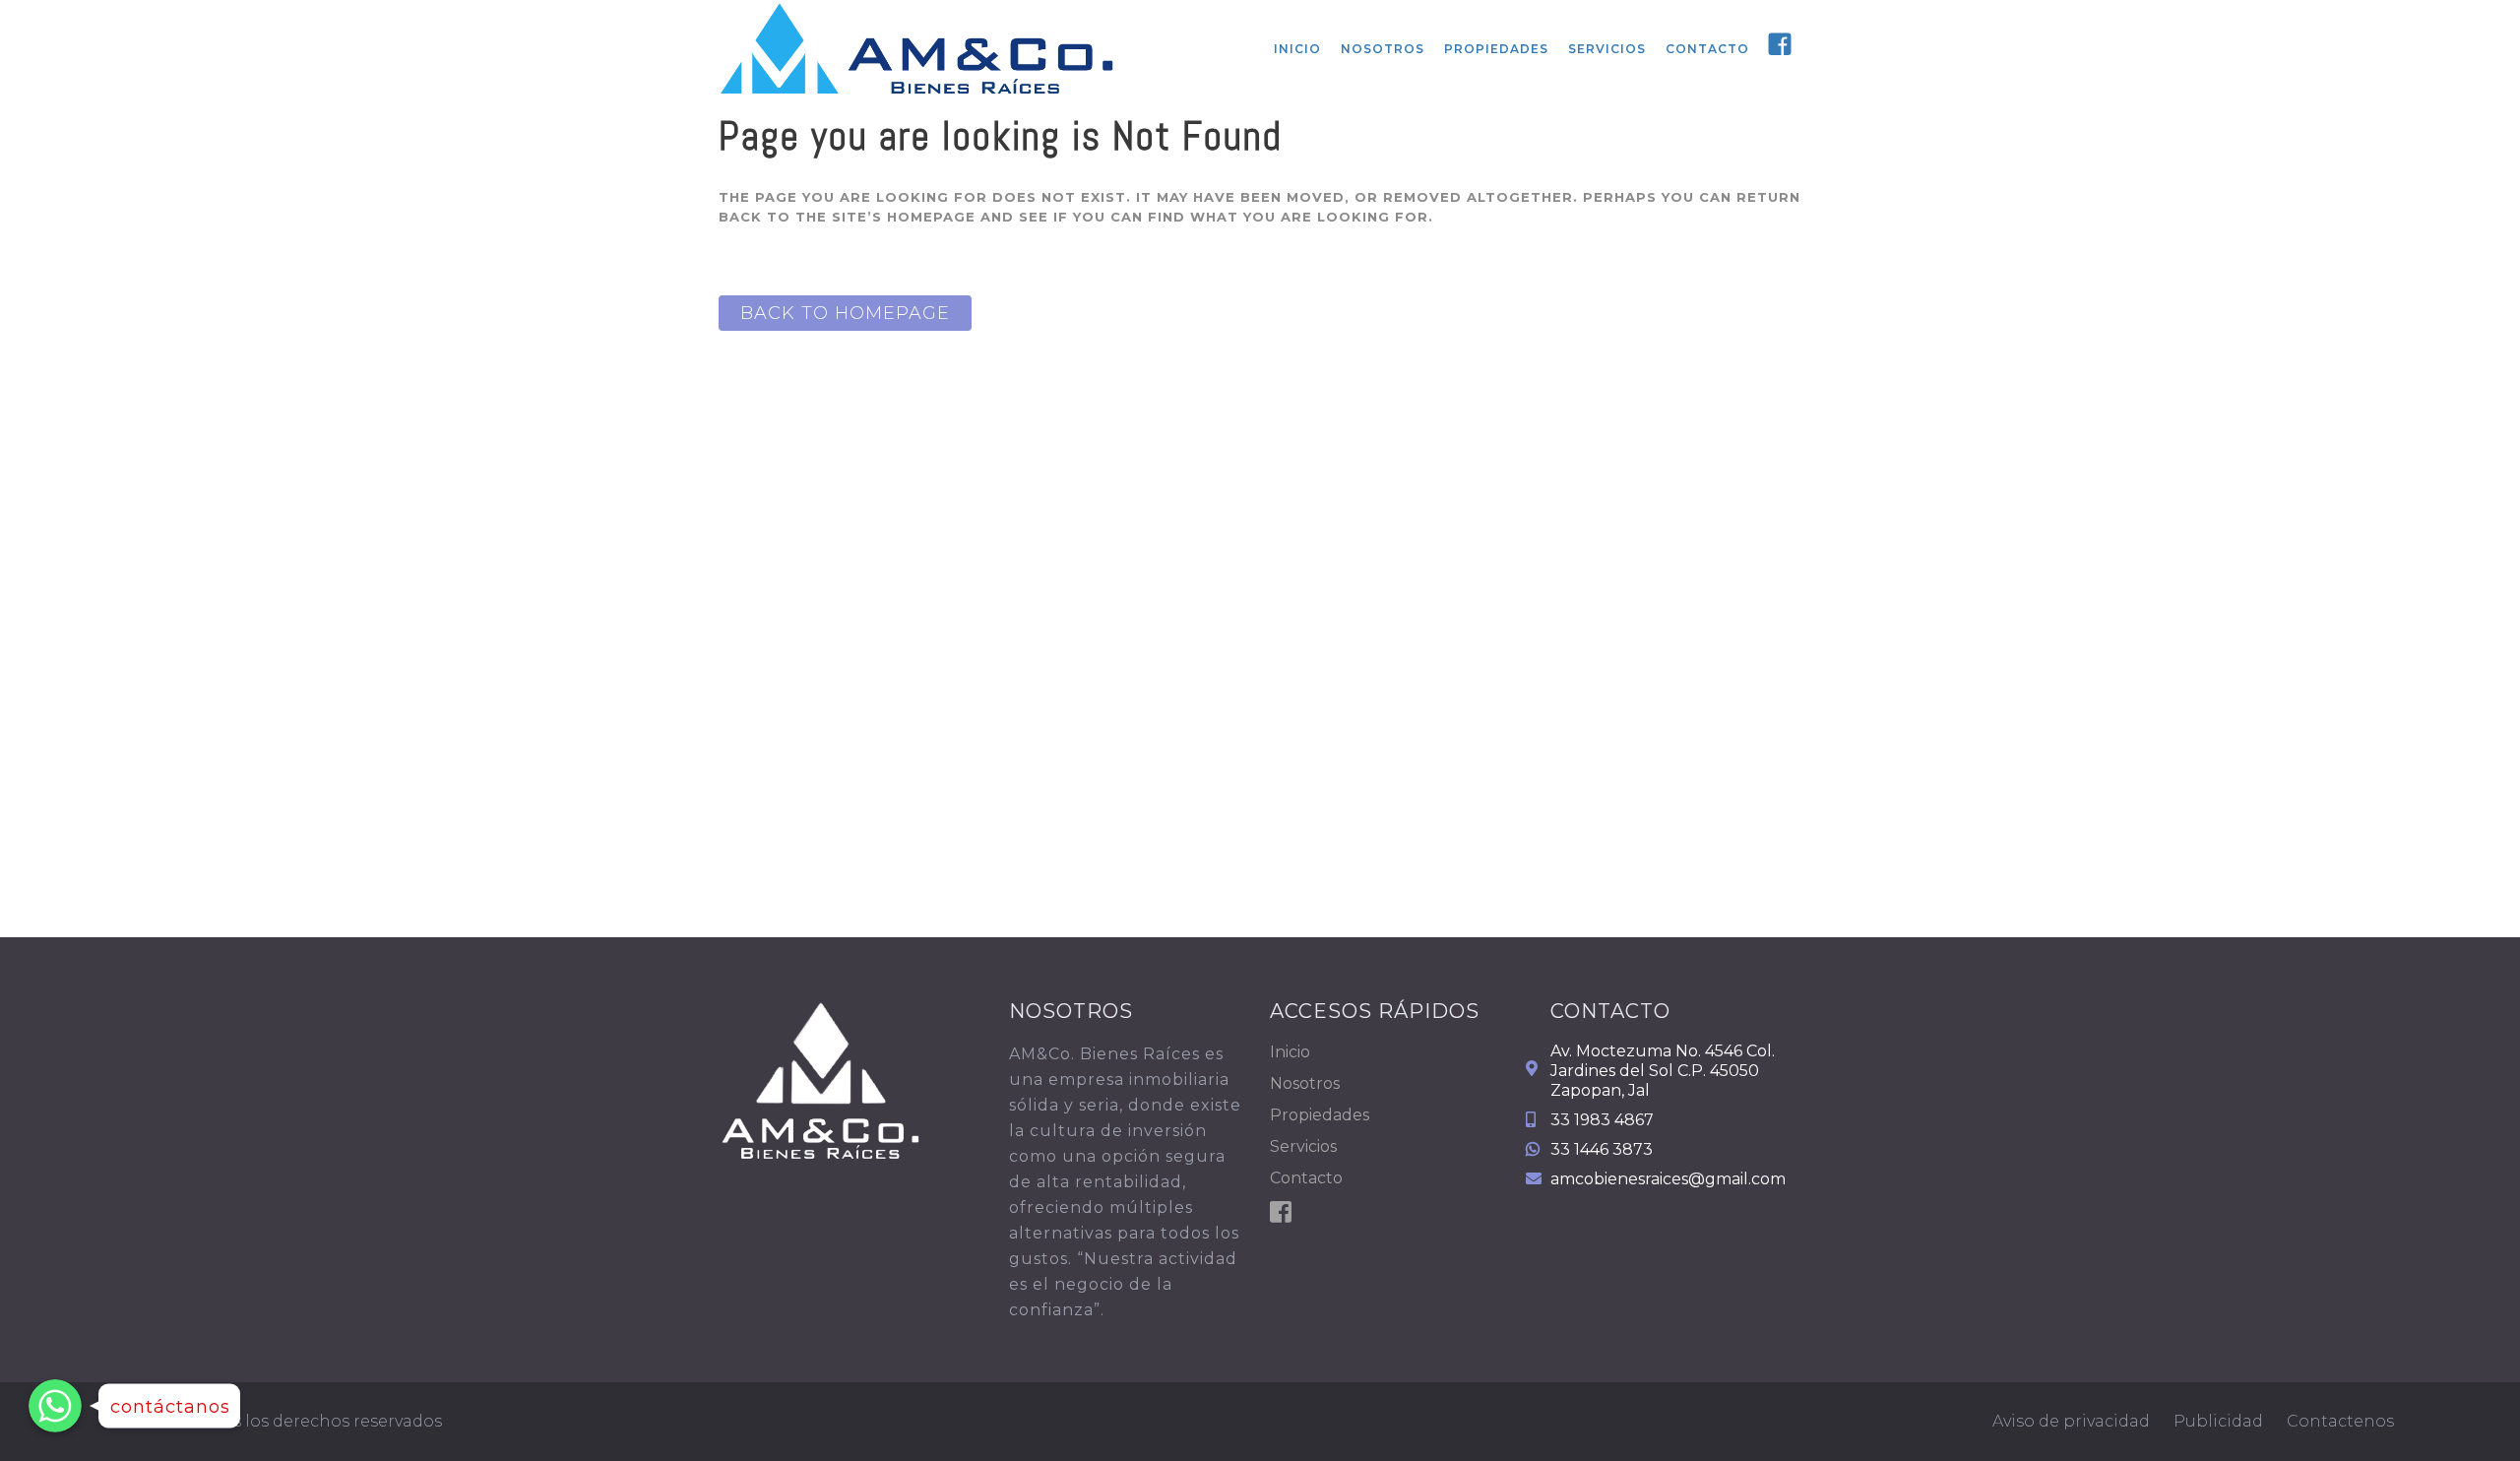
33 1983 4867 (1602, 1120)
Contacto (1306, 1178)
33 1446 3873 (1602, 1149)
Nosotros (1305, 1083)
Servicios (1303, 1146)
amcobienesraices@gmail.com (1668, 1179)
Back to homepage (845, 313)
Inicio (1290, 1052)
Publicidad (2218, 1421)
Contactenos (2340, 1421)
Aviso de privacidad (2071, 1421)
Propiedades (1320, 1115)
